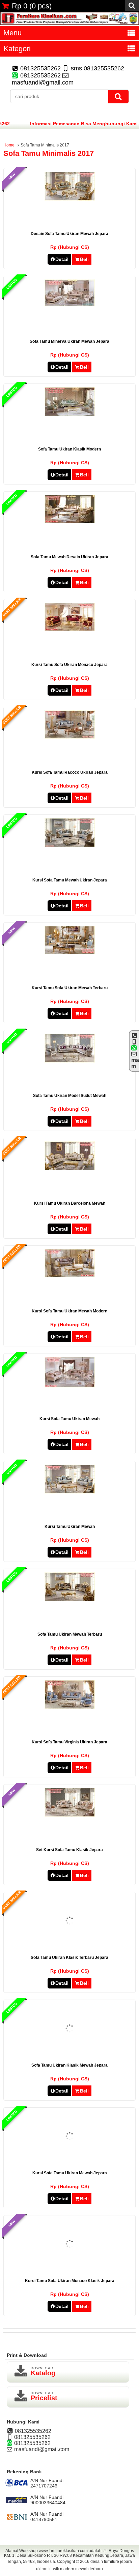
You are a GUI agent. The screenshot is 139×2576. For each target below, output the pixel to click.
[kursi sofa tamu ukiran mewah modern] (70, 1276)
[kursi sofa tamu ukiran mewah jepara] (70, 2160)
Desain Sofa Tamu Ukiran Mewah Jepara (69, 234)
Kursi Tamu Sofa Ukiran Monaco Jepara (69, 665)
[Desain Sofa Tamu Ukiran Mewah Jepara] (70, 199)
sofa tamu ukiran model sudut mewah (70, 1096)
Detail (62, 259)
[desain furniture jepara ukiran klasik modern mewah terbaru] (69, 23)
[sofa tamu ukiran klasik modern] (70, 414)
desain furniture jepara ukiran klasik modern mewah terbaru (84, 2565)
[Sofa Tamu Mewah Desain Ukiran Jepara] (70, 522)
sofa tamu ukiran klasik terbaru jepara (69, 1958)
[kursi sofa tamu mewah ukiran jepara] (70, 845)
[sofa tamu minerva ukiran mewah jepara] (70, 305)
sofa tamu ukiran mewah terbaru (70, 1634)
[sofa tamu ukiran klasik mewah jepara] (70, 2052)
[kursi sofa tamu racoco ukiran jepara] (70, 737)
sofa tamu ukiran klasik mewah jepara (69, 2065)
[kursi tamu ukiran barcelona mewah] (70, 1169)
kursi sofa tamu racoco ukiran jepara (70, 772)
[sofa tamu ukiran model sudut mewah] (70, 1061)
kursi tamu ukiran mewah (70, 1527)
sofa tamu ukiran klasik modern (69, 449)
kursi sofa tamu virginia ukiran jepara (69, 1742)
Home (9, 145)
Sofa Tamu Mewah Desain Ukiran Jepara (69, 557)
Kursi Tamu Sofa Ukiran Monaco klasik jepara (70, 2281)
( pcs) (32, 6)
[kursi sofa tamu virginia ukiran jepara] (70, 1707)
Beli (84, 259)
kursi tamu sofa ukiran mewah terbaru (70, 988)
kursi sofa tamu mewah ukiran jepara (70, 880)
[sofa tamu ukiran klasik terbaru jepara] (70, 1944)
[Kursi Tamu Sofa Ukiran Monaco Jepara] (70, 629)
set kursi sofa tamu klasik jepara (69, 1850)
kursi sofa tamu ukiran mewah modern (69, 1311)
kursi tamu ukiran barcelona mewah (70, 1203)
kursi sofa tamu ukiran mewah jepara (70, 2173)
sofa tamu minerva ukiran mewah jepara (69, 341)
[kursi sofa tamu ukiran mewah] (70, 1386)
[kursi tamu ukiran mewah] (70, 1492)
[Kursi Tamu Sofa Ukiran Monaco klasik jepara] (70, 2267)
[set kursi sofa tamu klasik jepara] (70, 1815)
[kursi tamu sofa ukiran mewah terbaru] (70, 952)
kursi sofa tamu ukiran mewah (69, 1419)
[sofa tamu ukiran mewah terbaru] (70, 1600)
